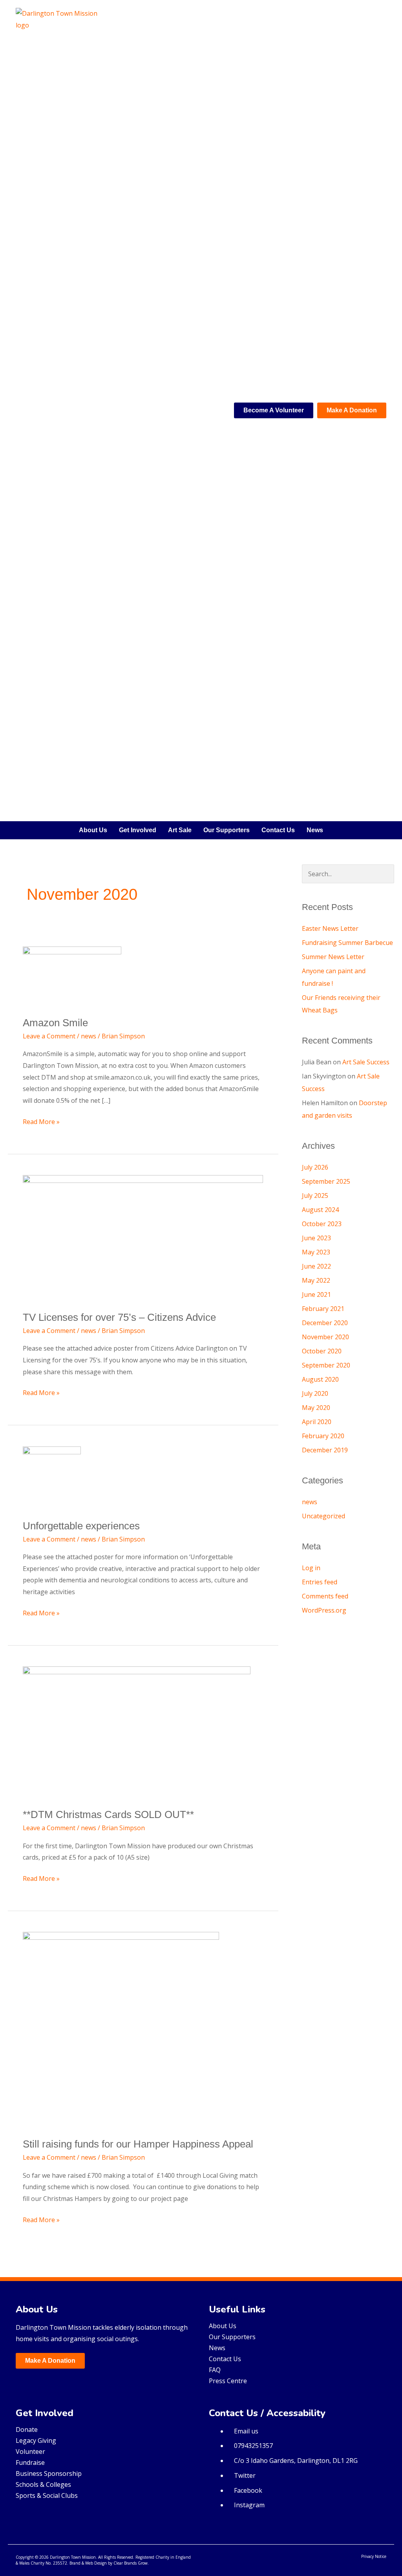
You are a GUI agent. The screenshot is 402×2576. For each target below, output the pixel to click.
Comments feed (325, 1596)
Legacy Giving (36, 2441)
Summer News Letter (333, 957)
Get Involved (138, 830)
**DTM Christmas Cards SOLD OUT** (108, 1814)
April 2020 (317, 1422)
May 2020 (316, 1408)
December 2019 (325, 1450)
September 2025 (326, 1181)
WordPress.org (324, 1610)
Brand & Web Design (88, 2563)
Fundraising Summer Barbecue (347, 943)
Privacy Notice (374, 2556)
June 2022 (316, 1266)
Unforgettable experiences (81, 1526)
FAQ (215, 2370)
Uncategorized (323, 1516)
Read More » (41, 1121)
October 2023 (322, 1224)
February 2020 (323, 1436)
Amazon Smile (55, 1023)
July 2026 (315, 1167)
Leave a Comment (49, 1036)
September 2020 (326, 1365)
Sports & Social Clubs (47, 2495)
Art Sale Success (366, 1062)
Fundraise (30, 2462)
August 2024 (320, 1210)
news (89, 1036)
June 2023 (316, 1238)
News (315, 830)
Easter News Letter (330, 928)
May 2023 (316, 1252)
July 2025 (315, 1196)
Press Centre (228, 2381)
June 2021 (316, 1294)
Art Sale (180, 830)
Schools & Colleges (43, 2484)
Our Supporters (227, 830)
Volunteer (30, 2452)
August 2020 (320, 1379)
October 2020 (322, 1351)
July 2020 (315, 1393)
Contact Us (278, 830)
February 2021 (323, 1309)
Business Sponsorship (49, 2473)
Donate (27, 2430)
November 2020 (325, 1337)
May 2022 (316, 1280)
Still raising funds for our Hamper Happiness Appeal (138, 2144)
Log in (311, 1568)
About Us (93, 830)
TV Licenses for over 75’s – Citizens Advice (119, 1317)
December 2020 (325, 1323)
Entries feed (320, 1582)
